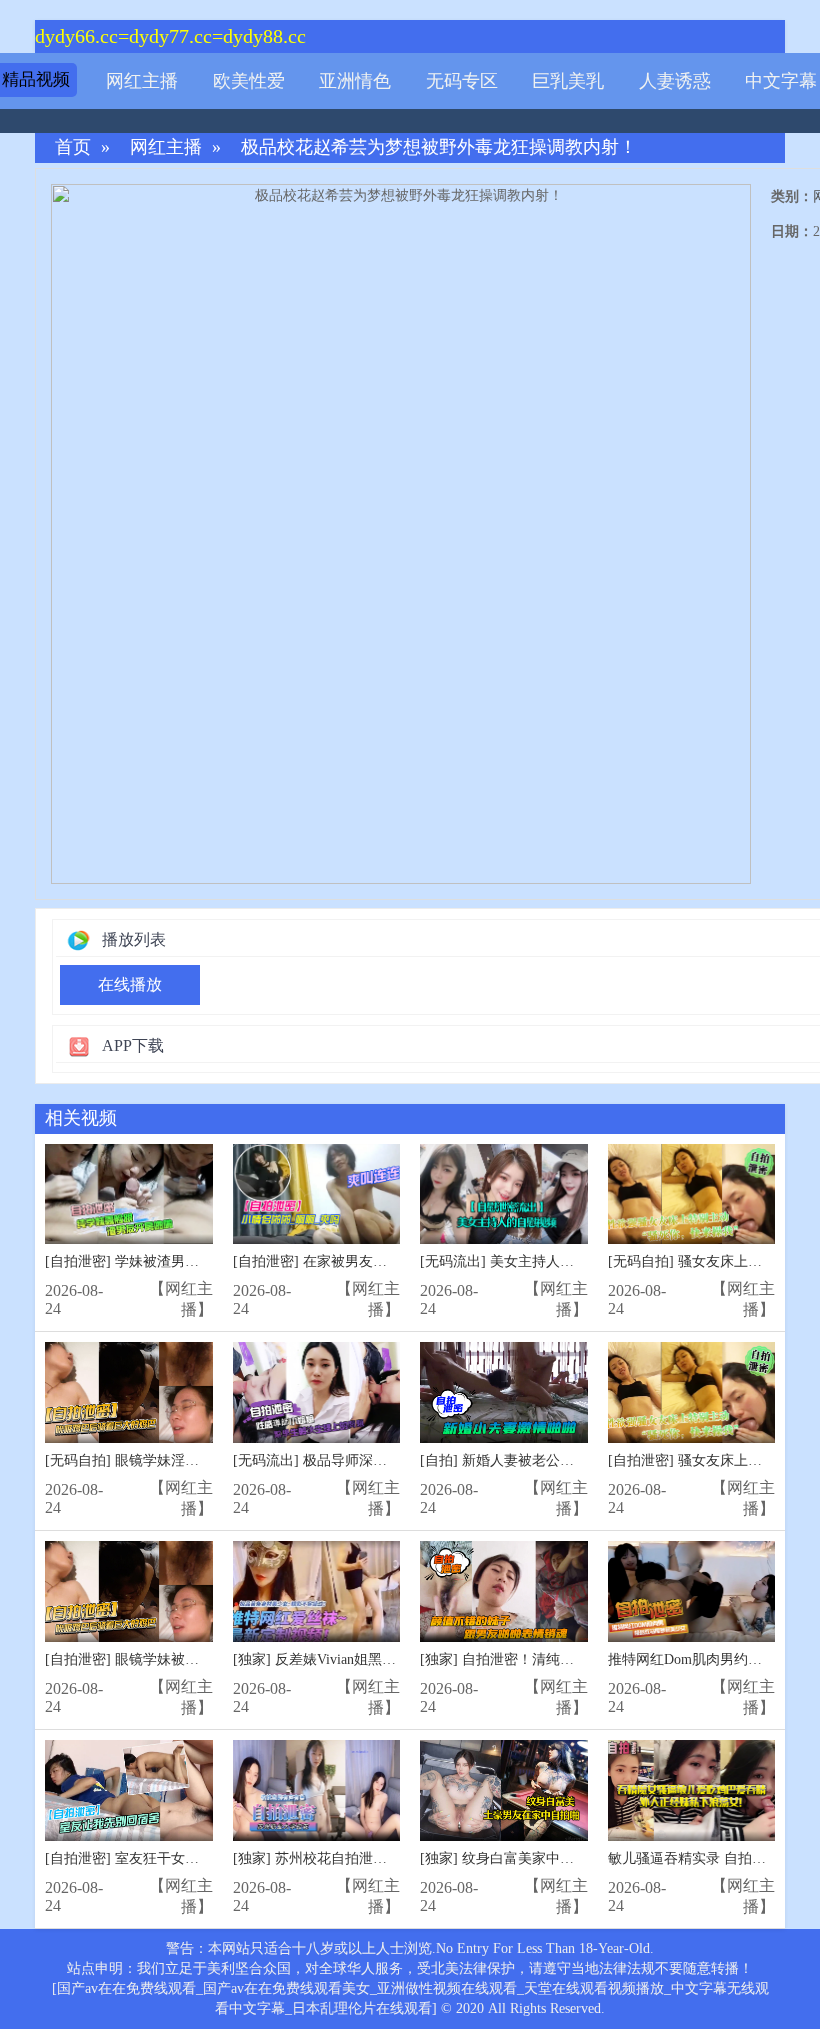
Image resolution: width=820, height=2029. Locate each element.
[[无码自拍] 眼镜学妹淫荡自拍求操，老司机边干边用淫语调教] (129, 1392)
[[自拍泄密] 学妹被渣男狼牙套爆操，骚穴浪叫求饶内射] (129, 1194)
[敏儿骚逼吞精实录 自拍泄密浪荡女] (692, 1790)
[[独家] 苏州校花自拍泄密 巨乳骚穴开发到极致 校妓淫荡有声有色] (317, 1790)
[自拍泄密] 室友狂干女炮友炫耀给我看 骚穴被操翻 (201, 1858)
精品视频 (36, 79)
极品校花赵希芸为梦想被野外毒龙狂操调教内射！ (439, 147)
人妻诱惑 (675, 81)
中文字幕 (781, 81)
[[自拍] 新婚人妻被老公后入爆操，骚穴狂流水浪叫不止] (504, 1392)
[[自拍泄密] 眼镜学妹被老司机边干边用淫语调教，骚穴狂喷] (129, 1591)
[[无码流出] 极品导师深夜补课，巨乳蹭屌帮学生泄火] (317, 1392)
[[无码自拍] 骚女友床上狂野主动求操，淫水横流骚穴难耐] (692, 1194)
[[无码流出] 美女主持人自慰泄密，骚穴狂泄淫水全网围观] (504, 1194)
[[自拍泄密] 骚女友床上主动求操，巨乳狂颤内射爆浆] (692, 1392)
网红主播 (142, 81)
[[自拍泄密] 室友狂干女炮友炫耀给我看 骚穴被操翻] (129, 1790)
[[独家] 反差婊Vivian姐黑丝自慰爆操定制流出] (317, 1591)
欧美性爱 (249, 81)
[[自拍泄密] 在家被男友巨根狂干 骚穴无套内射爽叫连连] (317, 1194)
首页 (73, 147)
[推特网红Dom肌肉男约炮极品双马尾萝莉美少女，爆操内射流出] (692, 1591)
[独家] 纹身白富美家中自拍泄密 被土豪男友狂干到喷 (583, 1858)
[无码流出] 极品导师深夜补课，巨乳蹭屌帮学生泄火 (394, 1460)
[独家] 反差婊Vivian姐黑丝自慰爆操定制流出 (370, 1659)
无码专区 (462, 81)
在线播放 (130, 984)
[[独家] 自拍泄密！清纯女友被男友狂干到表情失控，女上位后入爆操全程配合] (504, 1591)
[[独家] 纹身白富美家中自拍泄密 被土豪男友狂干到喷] (504, 1790)
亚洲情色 (355, 81)
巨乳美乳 (568, 81)
